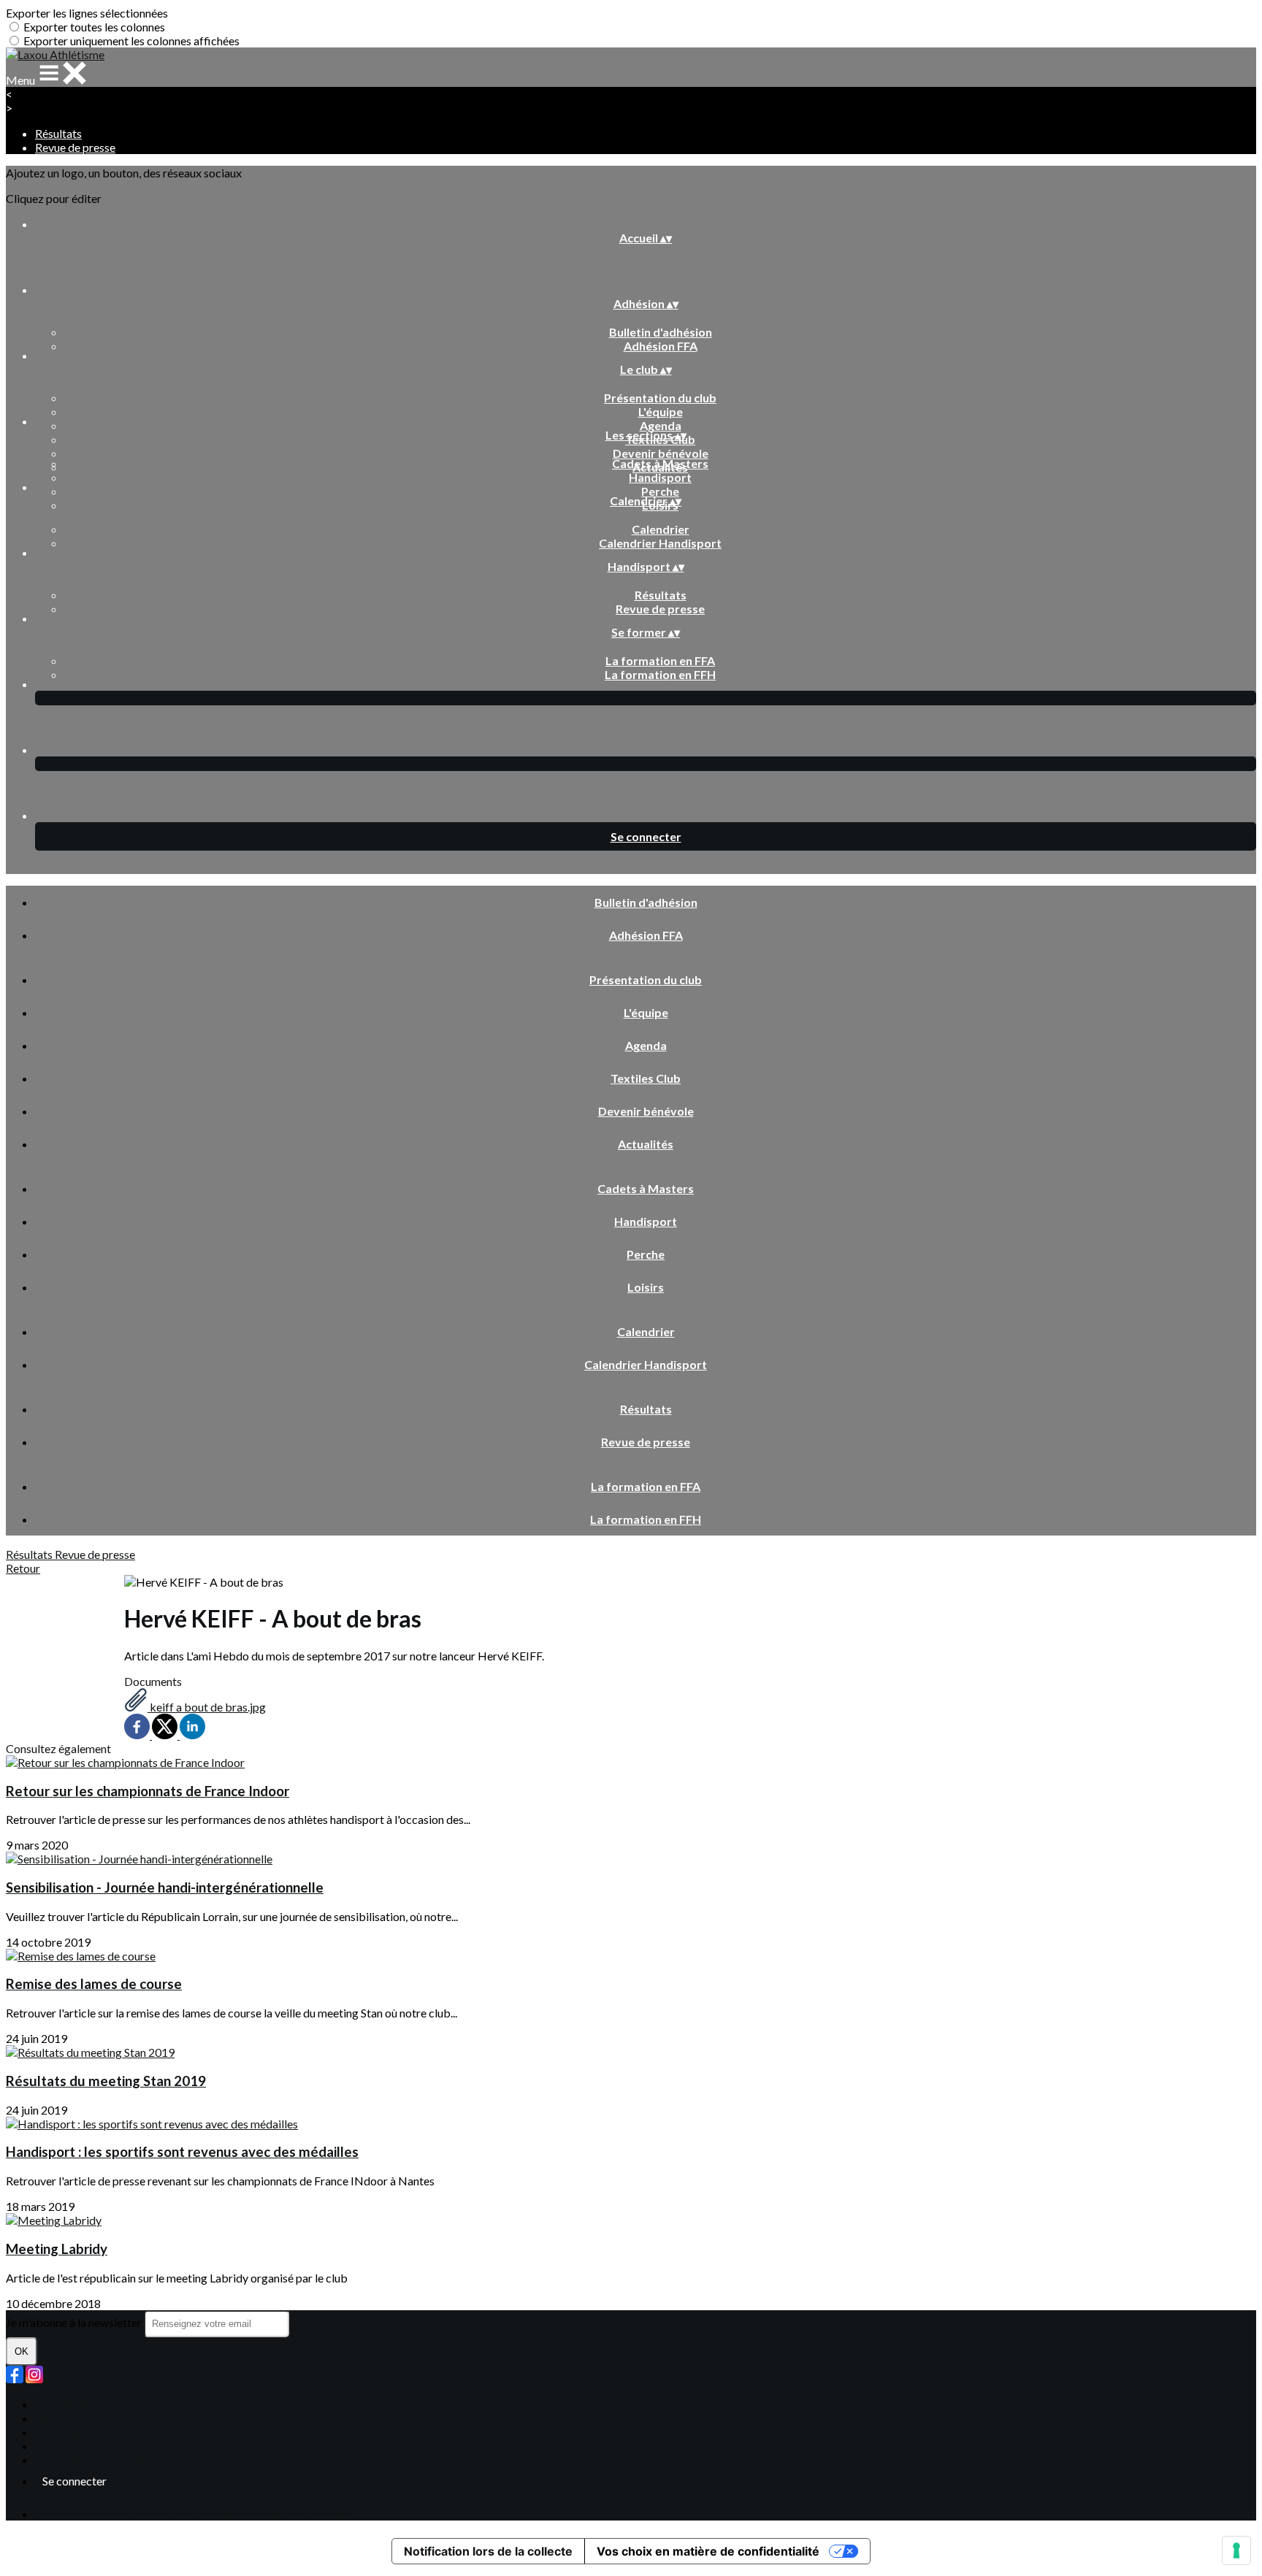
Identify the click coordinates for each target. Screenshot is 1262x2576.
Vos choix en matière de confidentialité (708, 2551)
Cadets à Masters (660, 463)
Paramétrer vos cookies (95, 2460)
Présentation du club (660, 398)
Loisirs (646, 1287)
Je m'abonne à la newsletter (75, 2322)
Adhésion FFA (661, 346)
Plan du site (64, 2404)
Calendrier (661, 529)
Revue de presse (75, 147)
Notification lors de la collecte (488, 2551)
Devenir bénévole (661, 453)
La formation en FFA (660, 660)
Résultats (58, 133)
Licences (57, 2418)
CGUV (52, 2446)
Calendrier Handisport (660, 543)
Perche (660, 491)
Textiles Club (646, 1078)
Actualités (646, 1144)
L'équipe (661, 411)
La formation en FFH (660, 674)
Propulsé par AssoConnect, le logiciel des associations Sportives (194, 2514)
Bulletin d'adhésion (661, 332)
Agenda (661, 425)
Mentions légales (78, 2432)
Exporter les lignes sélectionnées (87, 13)
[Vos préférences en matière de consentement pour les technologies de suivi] (1236, 2550)
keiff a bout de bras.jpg (207, 1707)
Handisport (660, 477)
